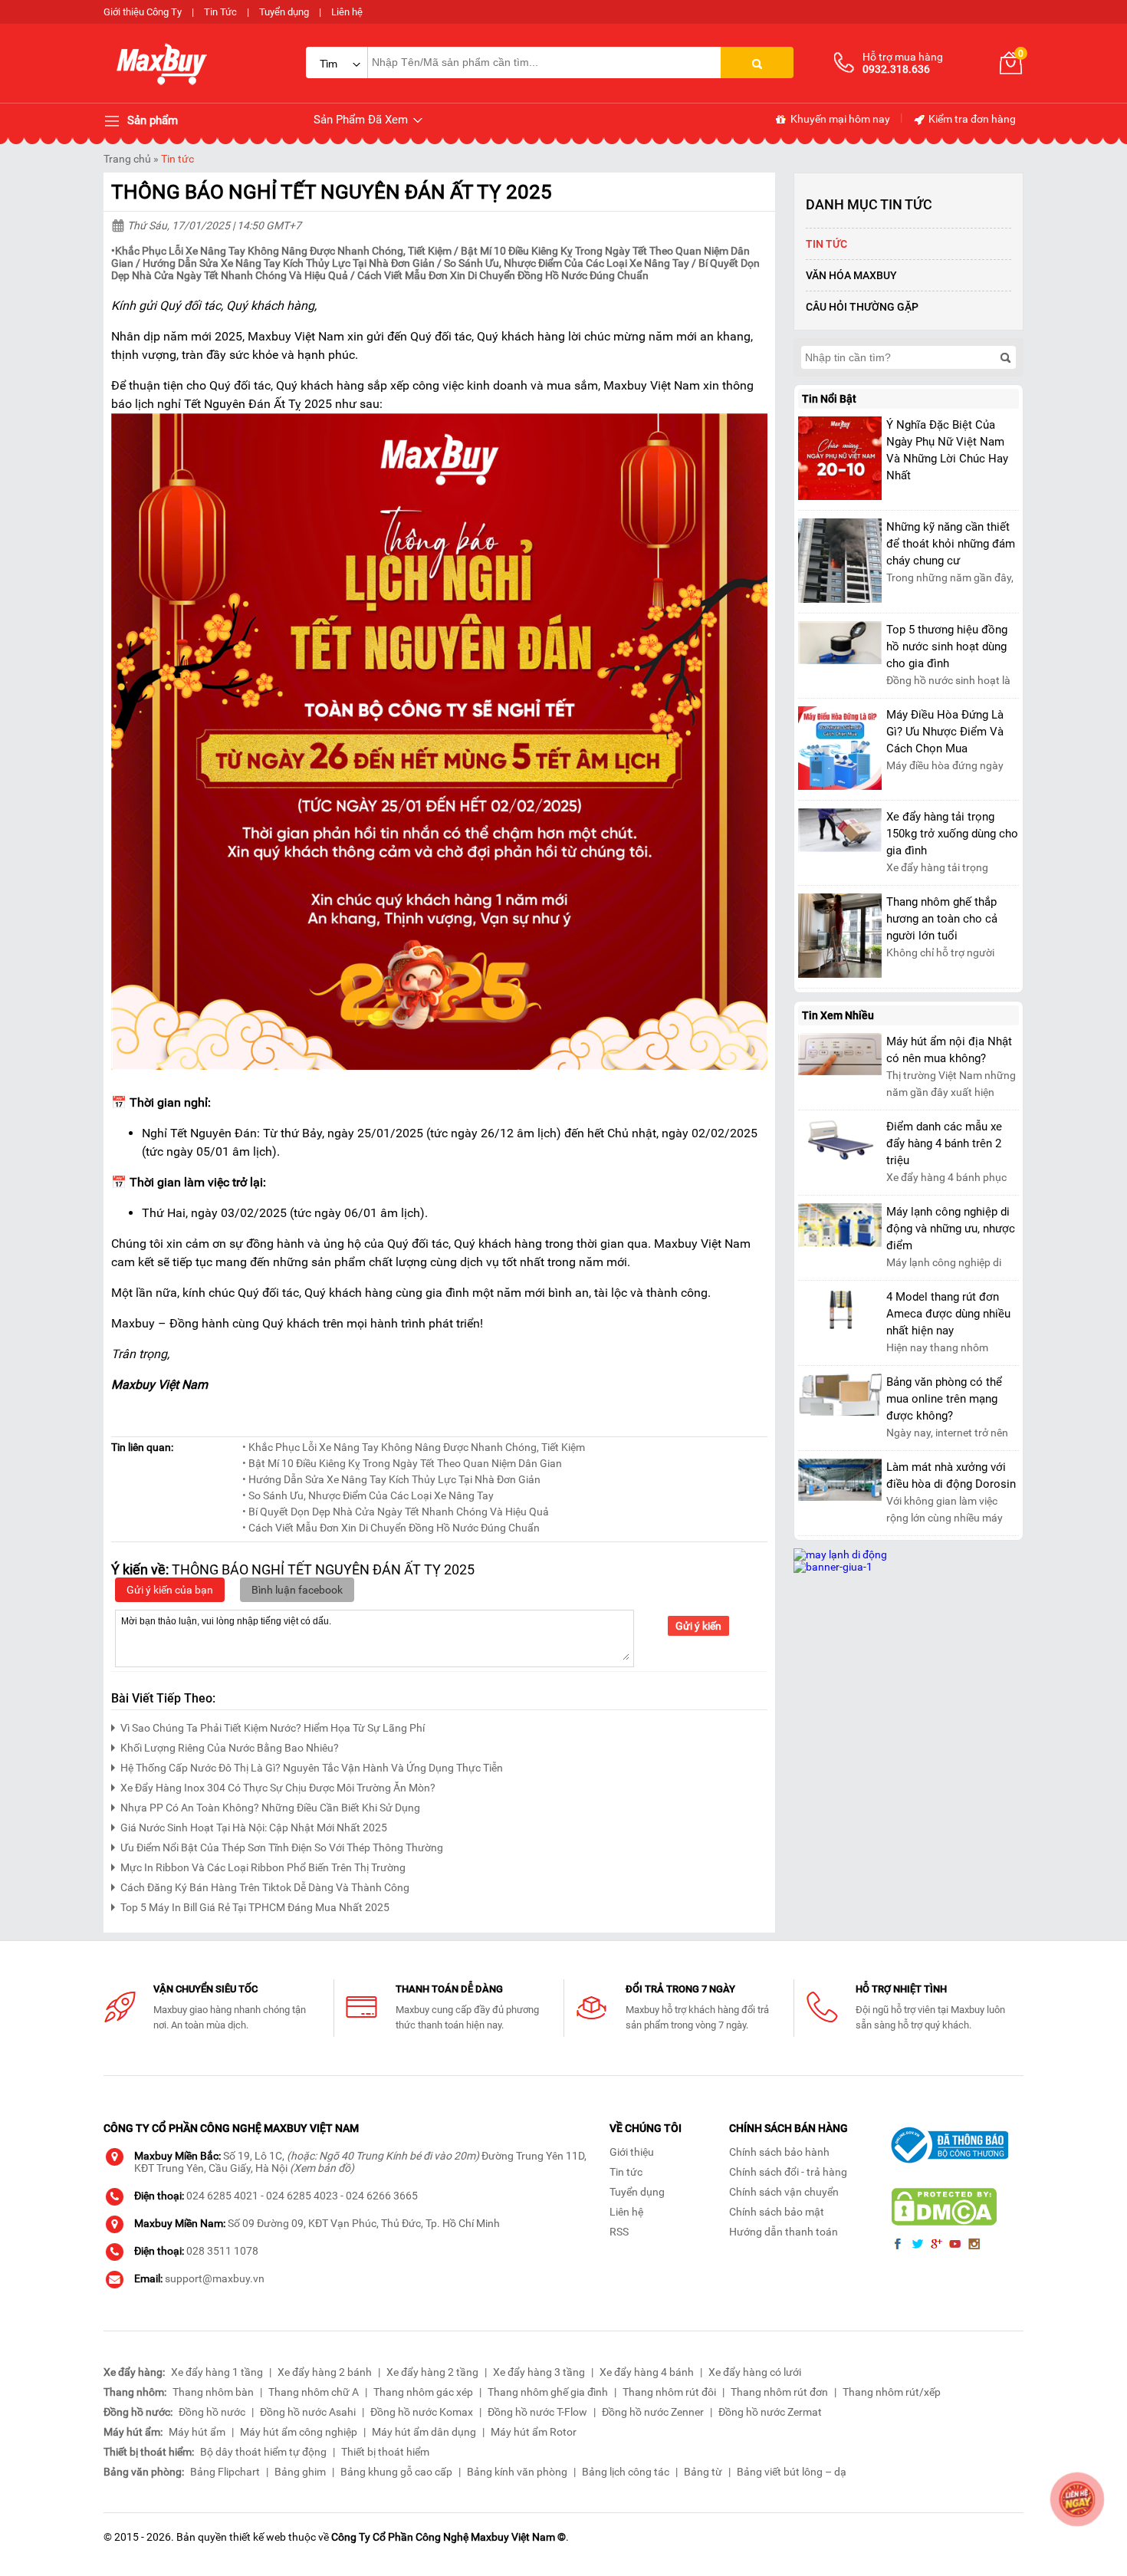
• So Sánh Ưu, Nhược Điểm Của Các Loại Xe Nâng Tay (368, 1495)
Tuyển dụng (284, 12)
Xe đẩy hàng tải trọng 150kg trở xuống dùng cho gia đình (952, 834)
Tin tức (177, 159)
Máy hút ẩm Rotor (534, 2432)
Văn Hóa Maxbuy (851, 275)
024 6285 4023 (302, 2196)
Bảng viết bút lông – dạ (792, 2472)
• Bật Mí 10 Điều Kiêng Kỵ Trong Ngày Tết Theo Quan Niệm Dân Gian (402, 1463)
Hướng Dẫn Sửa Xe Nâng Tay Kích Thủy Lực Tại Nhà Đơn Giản (289, 263)
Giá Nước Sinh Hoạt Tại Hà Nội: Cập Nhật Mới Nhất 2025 (254, 1828)
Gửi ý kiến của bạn (170, 1590)
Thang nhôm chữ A (314, 2392)
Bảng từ (703, 2472)
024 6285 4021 (222, 2196)
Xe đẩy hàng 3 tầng (539, 2372)
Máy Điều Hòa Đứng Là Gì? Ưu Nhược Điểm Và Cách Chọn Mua (945, 732)
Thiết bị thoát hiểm (385, 2452)
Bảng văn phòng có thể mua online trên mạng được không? (944, 1399)
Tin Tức (220, 12)
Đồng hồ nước (212, 2412)
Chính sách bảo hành (779, 2152)
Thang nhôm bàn (213, 2392)
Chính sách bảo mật (777, 2212)
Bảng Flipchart (225, 2472)
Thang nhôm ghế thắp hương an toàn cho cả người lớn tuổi (942, 919)
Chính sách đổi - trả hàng (788, 2172)
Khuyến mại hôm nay (839, 119)
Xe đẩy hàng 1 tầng (217, 2372)
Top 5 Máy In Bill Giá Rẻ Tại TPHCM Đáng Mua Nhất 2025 (255, 1907)
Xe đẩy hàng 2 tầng (432, 2372)
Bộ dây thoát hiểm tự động (263, 2452)
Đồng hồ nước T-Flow (537, 2412)
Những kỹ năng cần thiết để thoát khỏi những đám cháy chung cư (951, 544)
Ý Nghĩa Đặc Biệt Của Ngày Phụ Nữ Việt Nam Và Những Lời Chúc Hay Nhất (947, 450)
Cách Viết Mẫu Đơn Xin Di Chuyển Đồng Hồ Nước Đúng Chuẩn (503, 275)
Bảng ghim (300, 2472)
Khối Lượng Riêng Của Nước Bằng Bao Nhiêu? (230, 1748)
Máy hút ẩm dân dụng (424, 2432)
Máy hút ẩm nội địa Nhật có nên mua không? (949, 1050)
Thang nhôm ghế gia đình (548, 2392)
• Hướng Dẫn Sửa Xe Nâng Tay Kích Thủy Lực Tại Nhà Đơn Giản (391, 1479)
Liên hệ (347, 12)
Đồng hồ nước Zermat (770, 2412)
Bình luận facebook (297, 1590)
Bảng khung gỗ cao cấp (396, 2472)
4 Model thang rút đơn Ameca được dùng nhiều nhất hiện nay (948, 1314)
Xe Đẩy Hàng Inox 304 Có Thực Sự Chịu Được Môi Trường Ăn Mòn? (278, 1788)
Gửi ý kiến (698, 1626)
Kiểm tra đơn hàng (971, 119)
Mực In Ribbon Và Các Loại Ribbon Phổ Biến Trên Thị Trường (263, 1867)
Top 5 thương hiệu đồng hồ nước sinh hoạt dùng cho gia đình (947, 646)
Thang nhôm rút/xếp (892, 2392)
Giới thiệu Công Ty (143, 12)
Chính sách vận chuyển (784, 2192)
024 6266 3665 (382, 2196)
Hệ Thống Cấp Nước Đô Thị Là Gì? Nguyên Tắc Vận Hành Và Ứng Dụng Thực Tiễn (312, 1768)
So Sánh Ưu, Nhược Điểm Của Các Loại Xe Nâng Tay (567, 263)
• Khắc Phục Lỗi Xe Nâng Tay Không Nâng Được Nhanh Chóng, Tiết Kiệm (414, 1447)
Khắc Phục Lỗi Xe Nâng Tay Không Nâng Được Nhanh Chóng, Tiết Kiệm (283, 251)
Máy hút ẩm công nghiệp (299, 2432)
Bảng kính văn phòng (517, 2472)
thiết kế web (258, 2537)
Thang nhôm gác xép (423, 2392)
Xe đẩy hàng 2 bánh (325, 2372)
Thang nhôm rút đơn (779, 2392)
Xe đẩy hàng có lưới (755, 2372)
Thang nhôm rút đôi (669, 2392)
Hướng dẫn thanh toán (784, 2232)
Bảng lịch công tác (626, 2472)
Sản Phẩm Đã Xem (362, 120)
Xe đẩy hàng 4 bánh (647, 2372)
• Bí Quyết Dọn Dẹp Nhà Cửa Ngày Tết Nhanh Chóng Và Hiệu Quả (396, 1512)
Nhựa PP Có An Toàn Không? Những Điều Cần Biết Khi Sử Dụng (270, 1808)
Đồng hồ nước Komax (422, 2412)
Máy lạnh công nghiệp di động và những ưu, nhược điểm (951, 1229)
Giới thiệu (632, 2152)
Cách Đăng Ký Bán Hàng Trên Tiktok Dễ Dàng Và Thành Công (265, 1887)
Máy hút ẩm (197, 2432)
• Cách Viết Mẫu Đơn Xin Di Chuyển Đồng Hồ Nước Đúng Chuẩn (391, 1528)
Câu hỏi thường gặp (862, 307)
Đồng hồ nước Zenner (653, 2412)
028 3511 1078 (222, 2251)
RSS (619, 2232)
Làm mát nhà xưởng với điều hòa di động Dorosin (951, 1476)
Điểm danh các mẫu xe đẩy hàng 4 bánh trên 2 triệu (944, 1143)
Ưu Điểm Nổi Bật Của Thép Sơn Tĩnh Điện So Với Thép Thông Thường (282, 1847)
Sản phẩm (151, 120)
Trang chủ (127, 159)
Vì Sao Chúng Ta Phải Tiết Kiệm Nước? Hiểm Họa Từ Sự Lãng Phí (273, 1728)
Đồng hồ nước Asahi (308, 2412)
